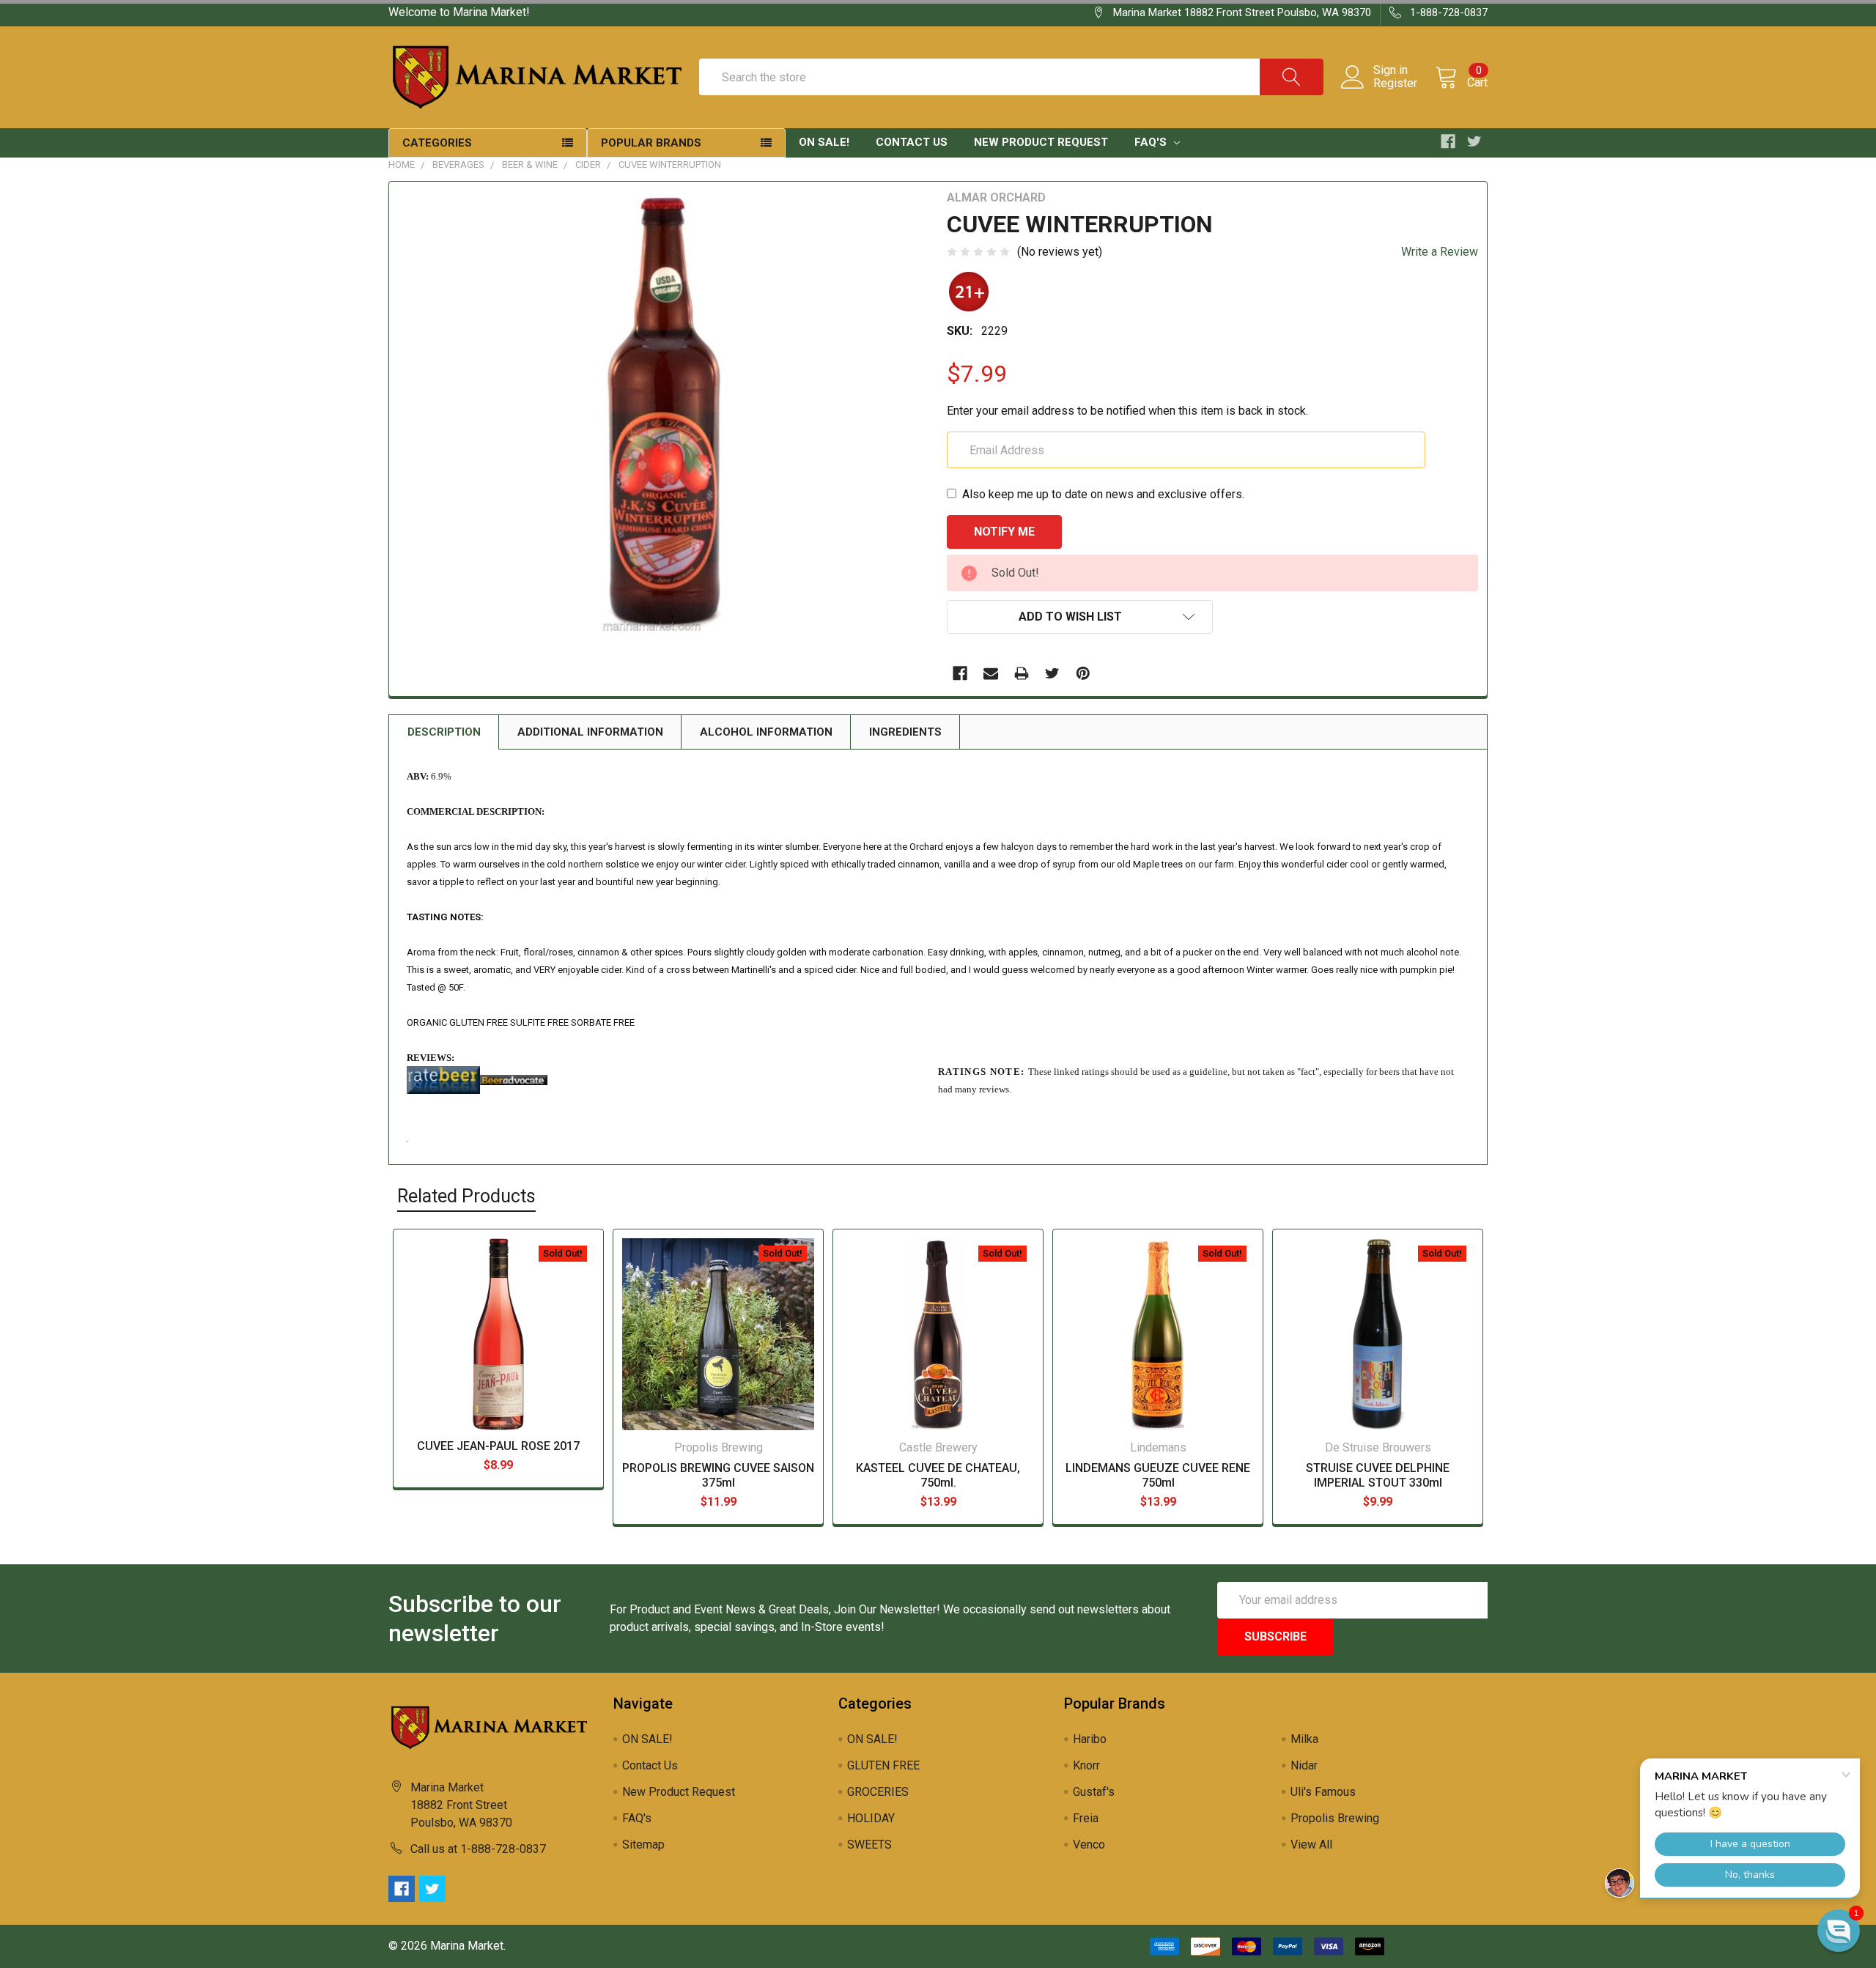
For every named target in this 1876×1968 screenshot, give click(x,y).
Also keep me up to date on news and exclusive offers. (1103, 494)
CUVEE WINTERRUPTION (670, 164)
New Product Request (1041, 142)
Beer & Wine (530, 164)
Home (402, 164)
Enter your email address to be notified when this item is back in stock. (1127, 411)
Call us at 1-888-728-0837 (478, 1849)
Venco (1089, 1845)
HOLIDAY (871, 1818)
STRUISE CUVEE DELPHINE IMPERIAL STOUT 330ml (1378, 1475)
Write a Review (1440, 252)
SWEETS (869, 1845)
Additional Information (590, 732)
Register (1395, 84)
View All (1311, 1845)
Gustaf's (1094, 1792)
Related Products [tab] (466, 1196)
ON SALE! (824, 142)
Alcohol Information (766, 732)
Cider (588, 164)
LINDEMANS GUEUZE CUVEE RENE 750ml (1158, 1475)
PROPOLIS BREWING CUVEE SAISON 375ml (718, 1475)
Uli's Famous (1323, 1792)
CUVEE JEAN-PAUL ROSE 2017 (498, 1446)
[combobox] (1011, 77)
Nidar (1304, 1765)
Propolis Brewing (1335, 1818)
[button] (1839, 1931)
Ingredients (905, 732)
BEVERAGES (458, 164)
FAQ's (1152, 142)
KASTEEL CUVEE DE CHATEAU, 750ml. (938, 1475)
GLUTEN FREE (883, 1765)
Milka (1304, 1739)
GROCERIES (878, 1792)
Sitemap (643, 1845)
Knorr (1086, 1765)
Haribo (1090, 1739)
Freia (1086, 1818)
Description (444, 732)
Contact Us (912, 142)
